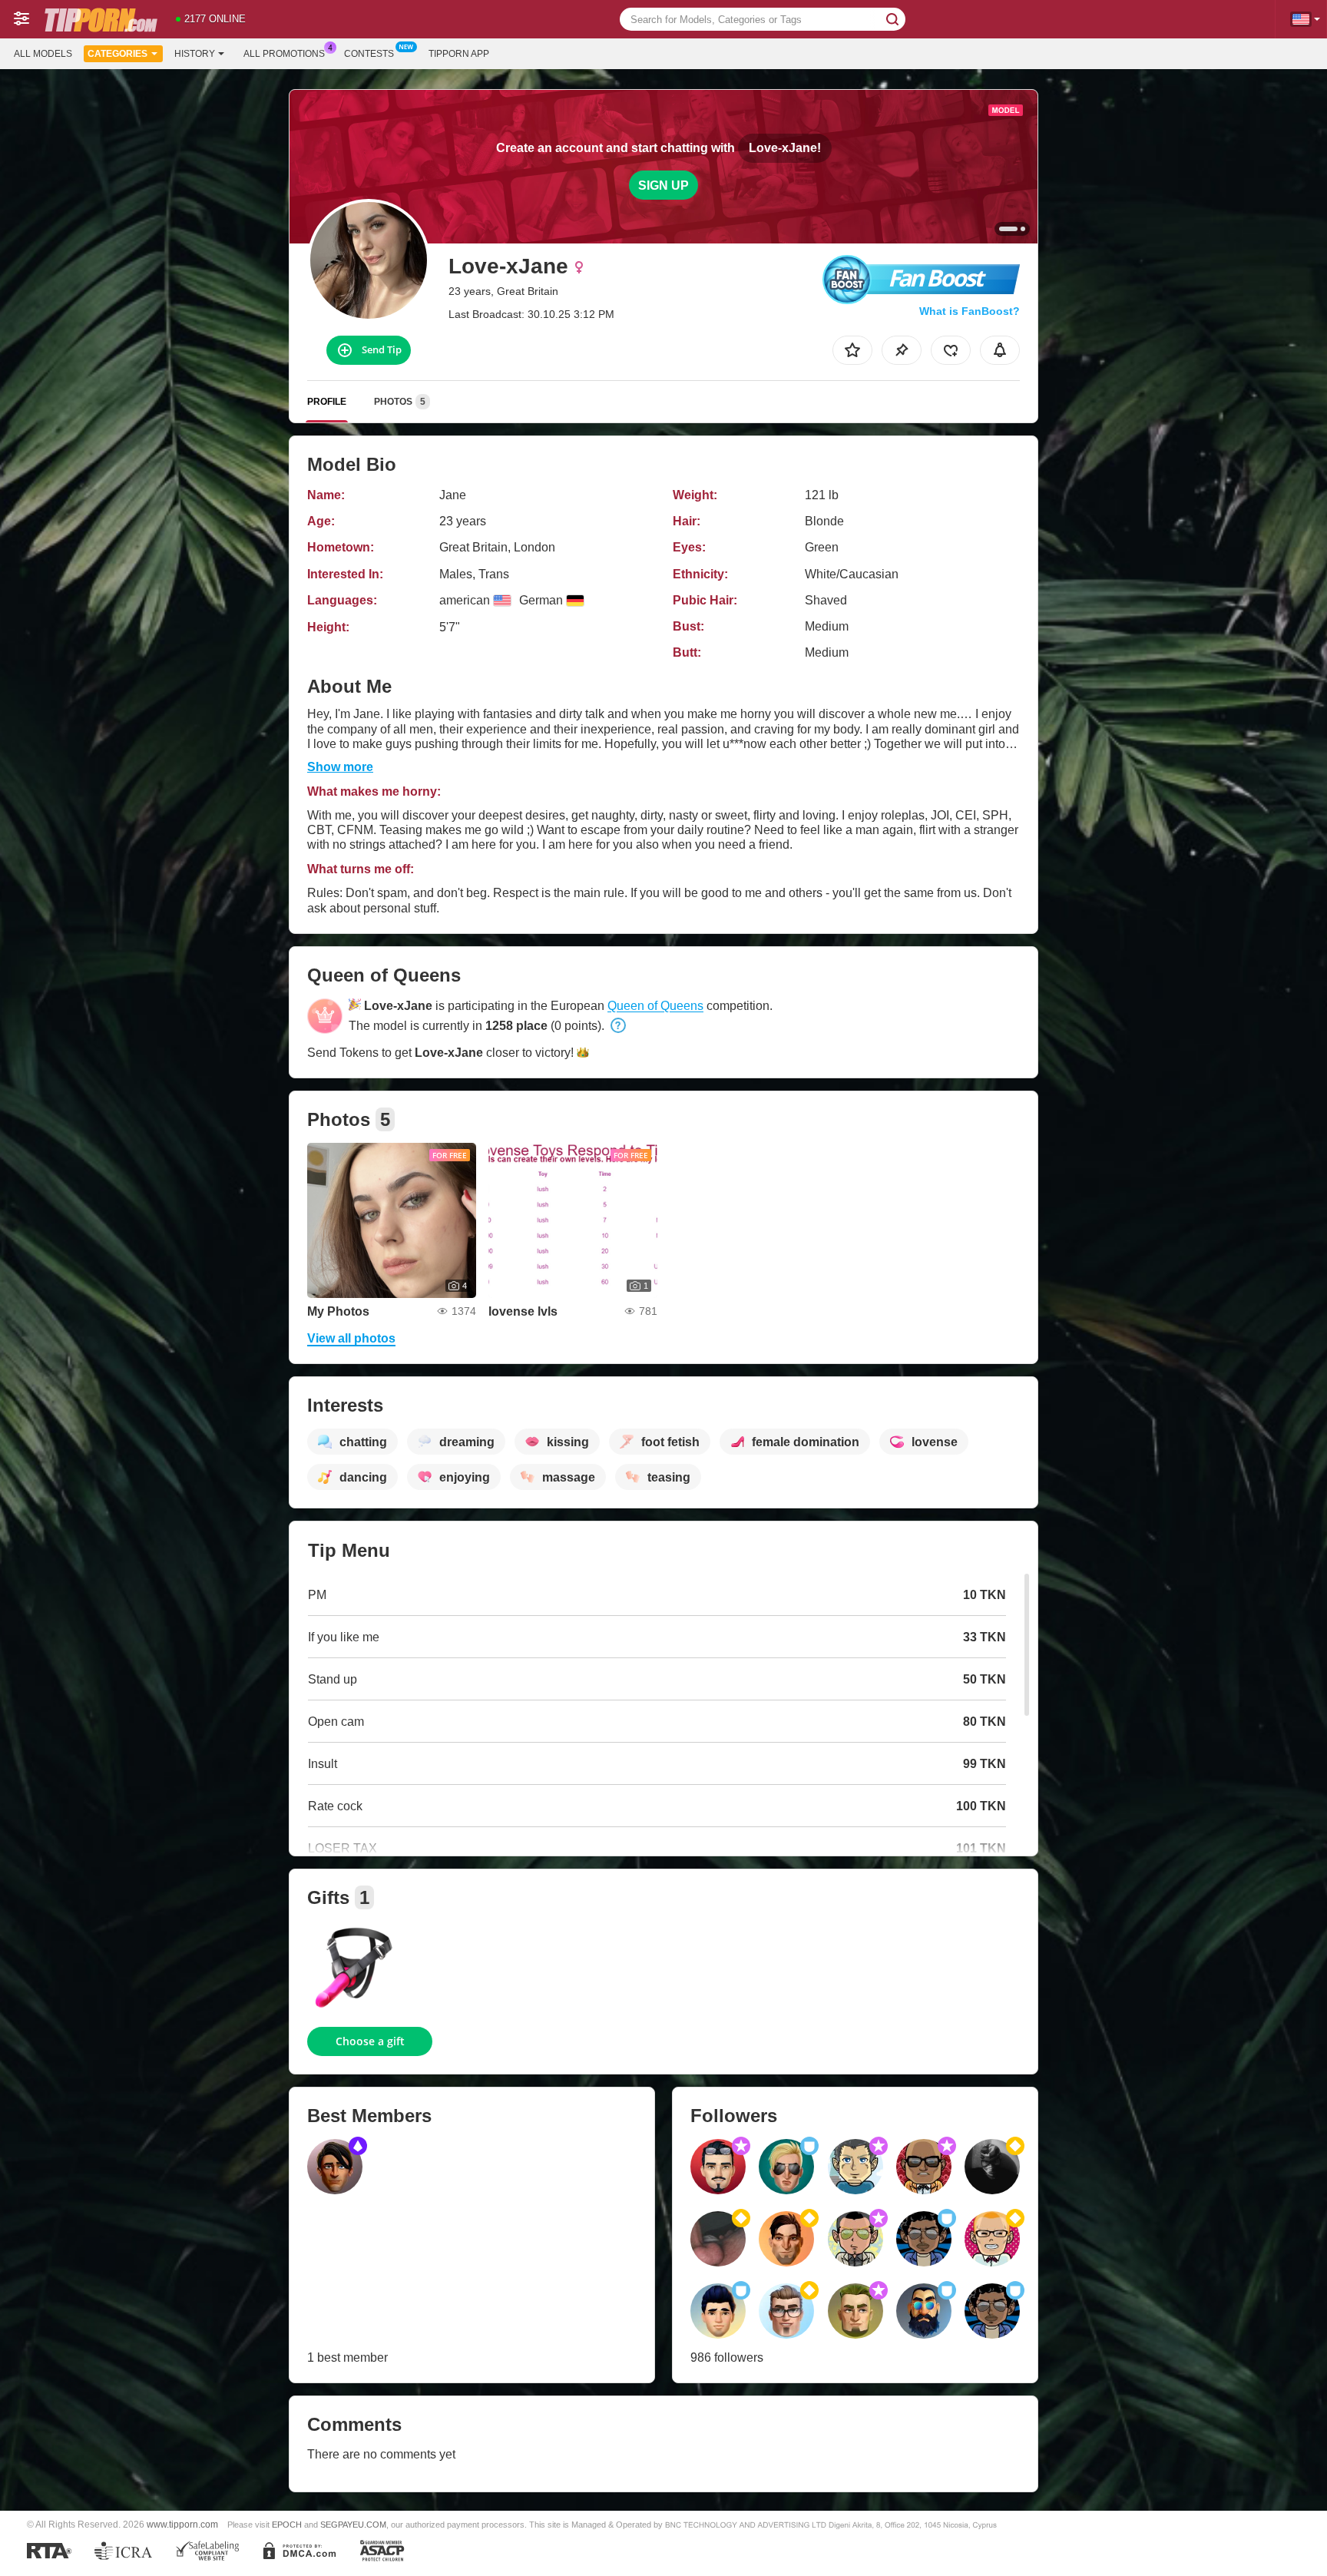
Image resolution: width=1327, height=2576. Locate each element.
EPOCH (287, 2525)
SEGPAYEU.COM (353, 2525)
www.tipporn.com (182, 2524)
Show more (340, 767)
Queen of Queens (655, 1006)
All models (43, 54)
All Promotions (284, 54)
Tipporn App (459, 54)
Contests (369, 54)
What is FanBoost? (970, 311)
